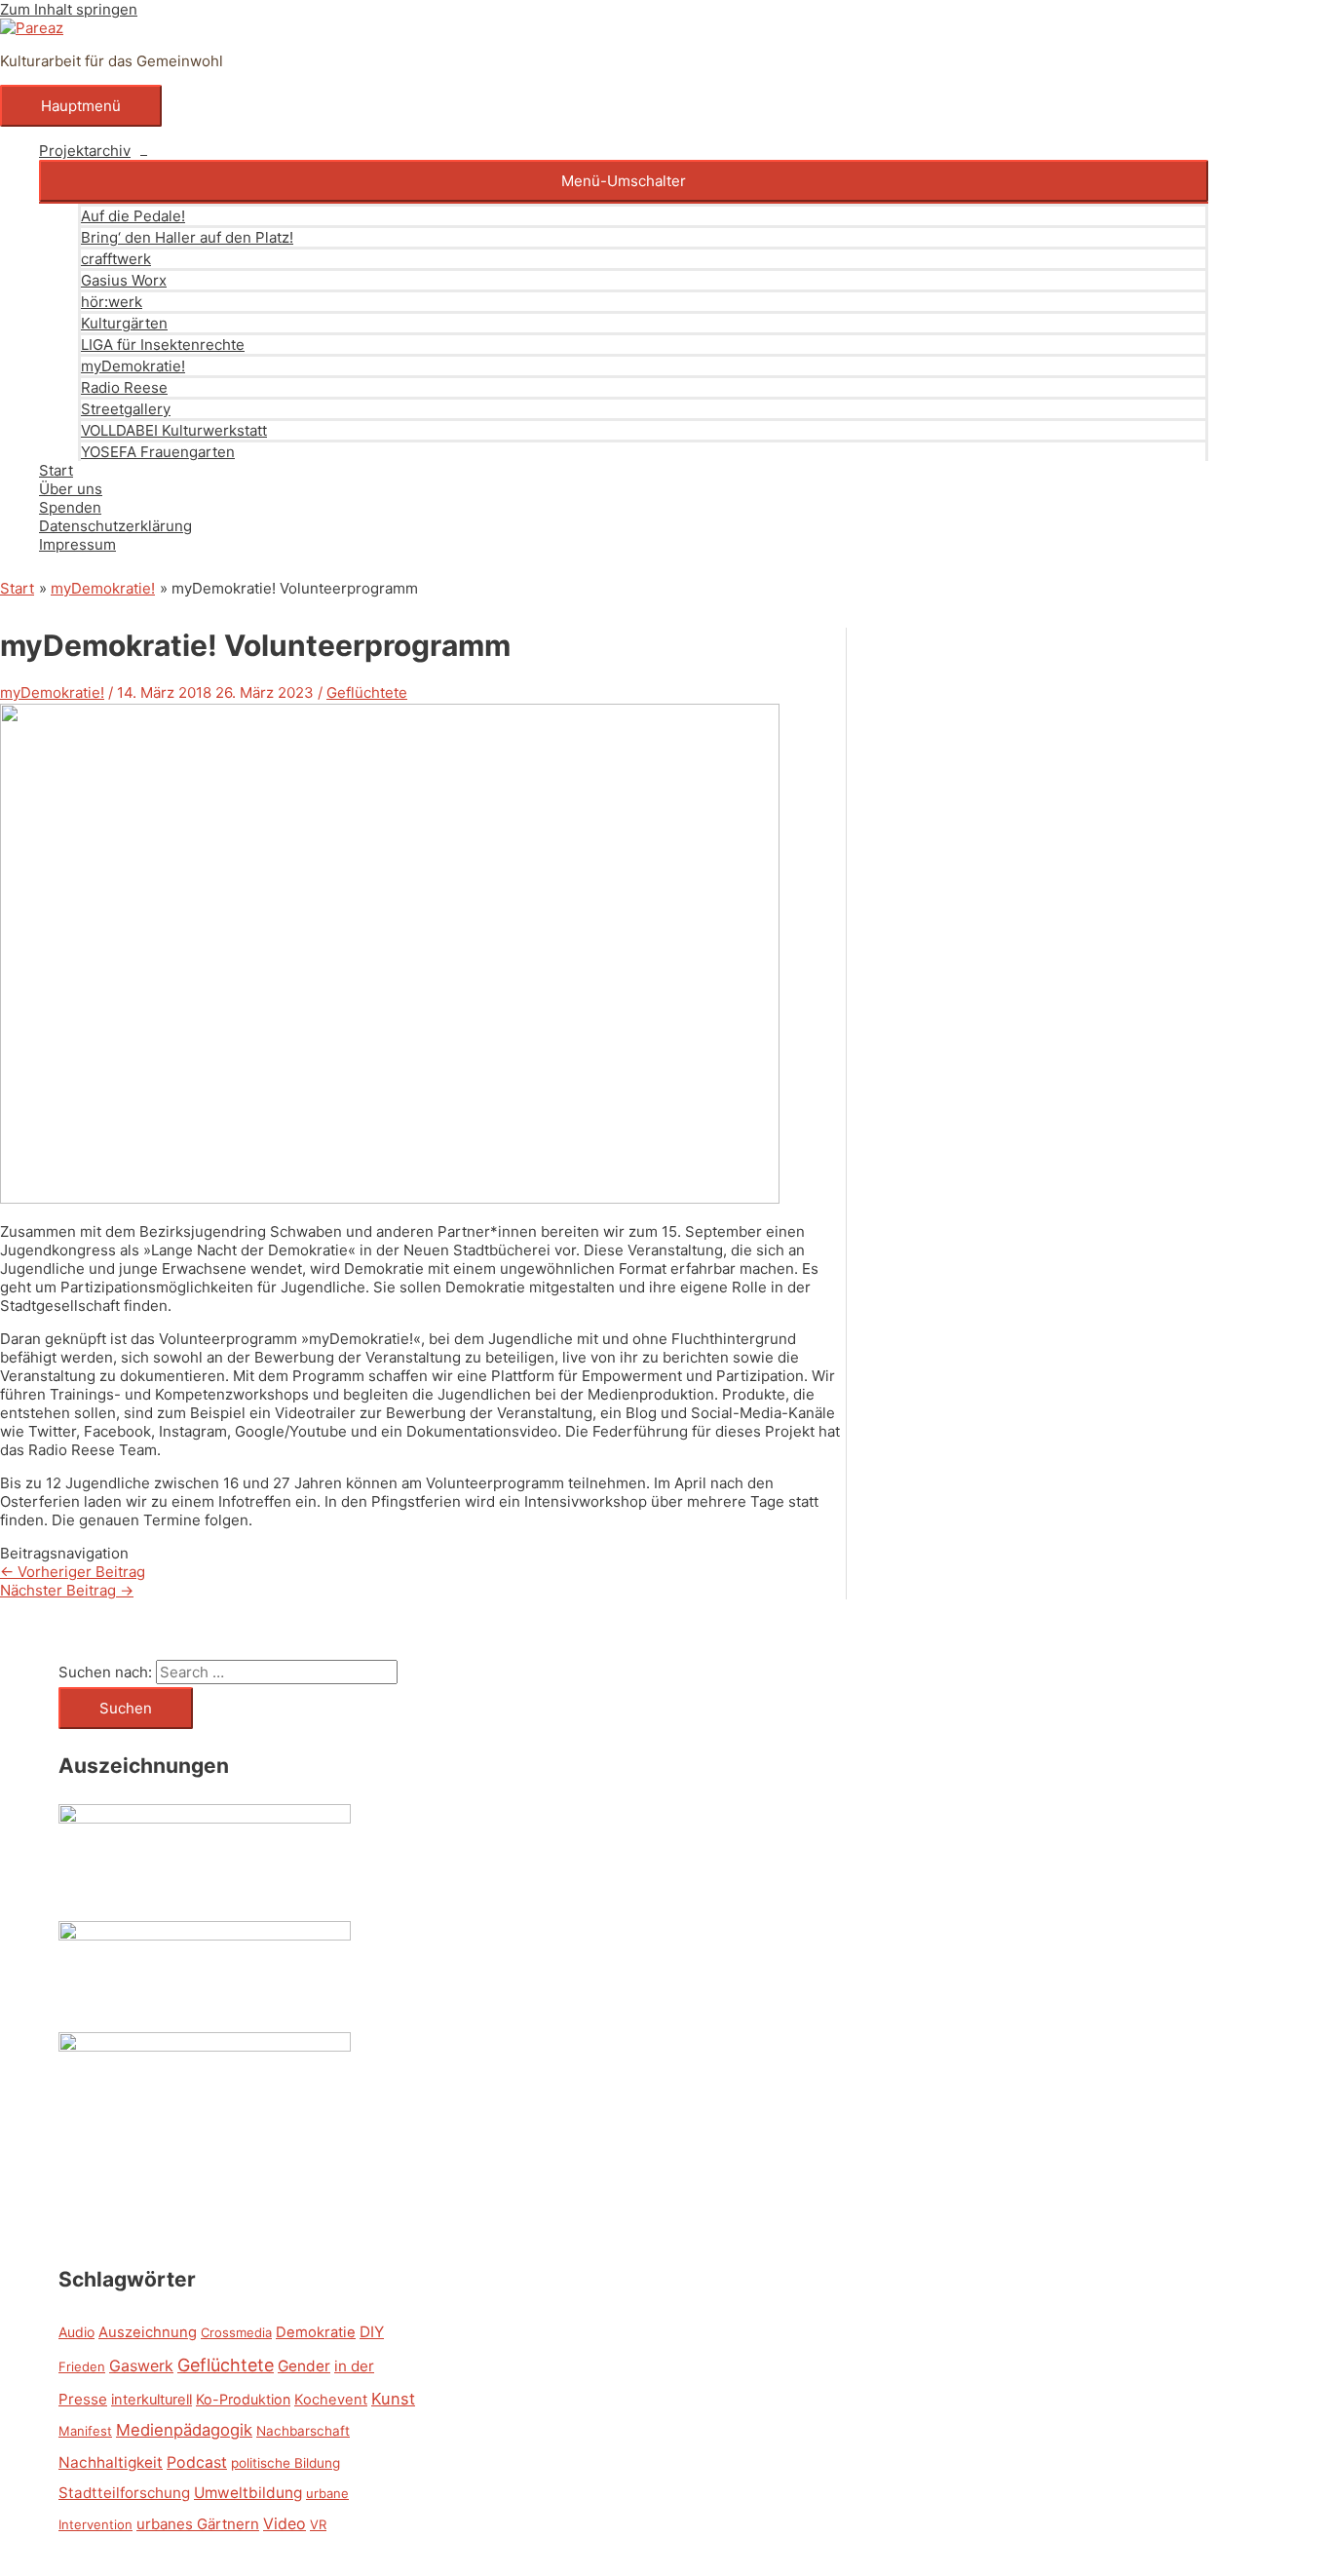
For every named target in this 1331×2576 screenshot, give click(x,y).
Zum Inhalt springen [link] (69, 9)
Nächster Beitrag (67, 1590)
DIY (372, 2332)
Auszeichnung (148, 2332)
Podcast (197, 2462)
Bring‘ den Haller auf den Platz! (187, 237)
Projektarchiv (85, 151)
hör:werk (112, 302)
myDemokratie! (133, 366)
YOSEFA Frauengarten (158, 452)
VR (318, 2524)
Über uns (71, 489)
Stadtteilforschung (124, 2493)
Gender (304, 2366)
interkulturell (152, 2400)
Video (285, 2523)
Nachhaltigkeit (111, 2462)
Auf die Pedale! (133, 216)
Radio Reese (124, 387)
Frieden (82, 2366)
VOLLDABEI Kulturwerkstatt (174, 430)
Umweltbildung (248, 2493)
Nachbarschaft (303, 2431)
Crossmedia (236, 2332)
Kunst (393, 2399)
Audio (76, 2332)
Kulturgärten (124, 323)
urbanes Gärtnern (198, 2524)
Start (56, 470)
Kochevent (331, 2400)
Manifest (85, 2431)
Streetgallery (126, 409)
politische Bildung (285, 2463)
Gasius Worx (124, 280)
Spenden (70, 507)
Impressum (77, 544)
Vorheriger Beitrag (73, 1572)
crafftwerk (116, 259)
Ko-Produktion (243, 2399)
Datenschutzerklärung (115, 526)
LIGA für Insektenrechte (163, 345)
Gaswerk (141, 2365)
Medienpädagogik (184, 2430)
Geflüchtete (367, 692)
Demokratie (316, 2332)
